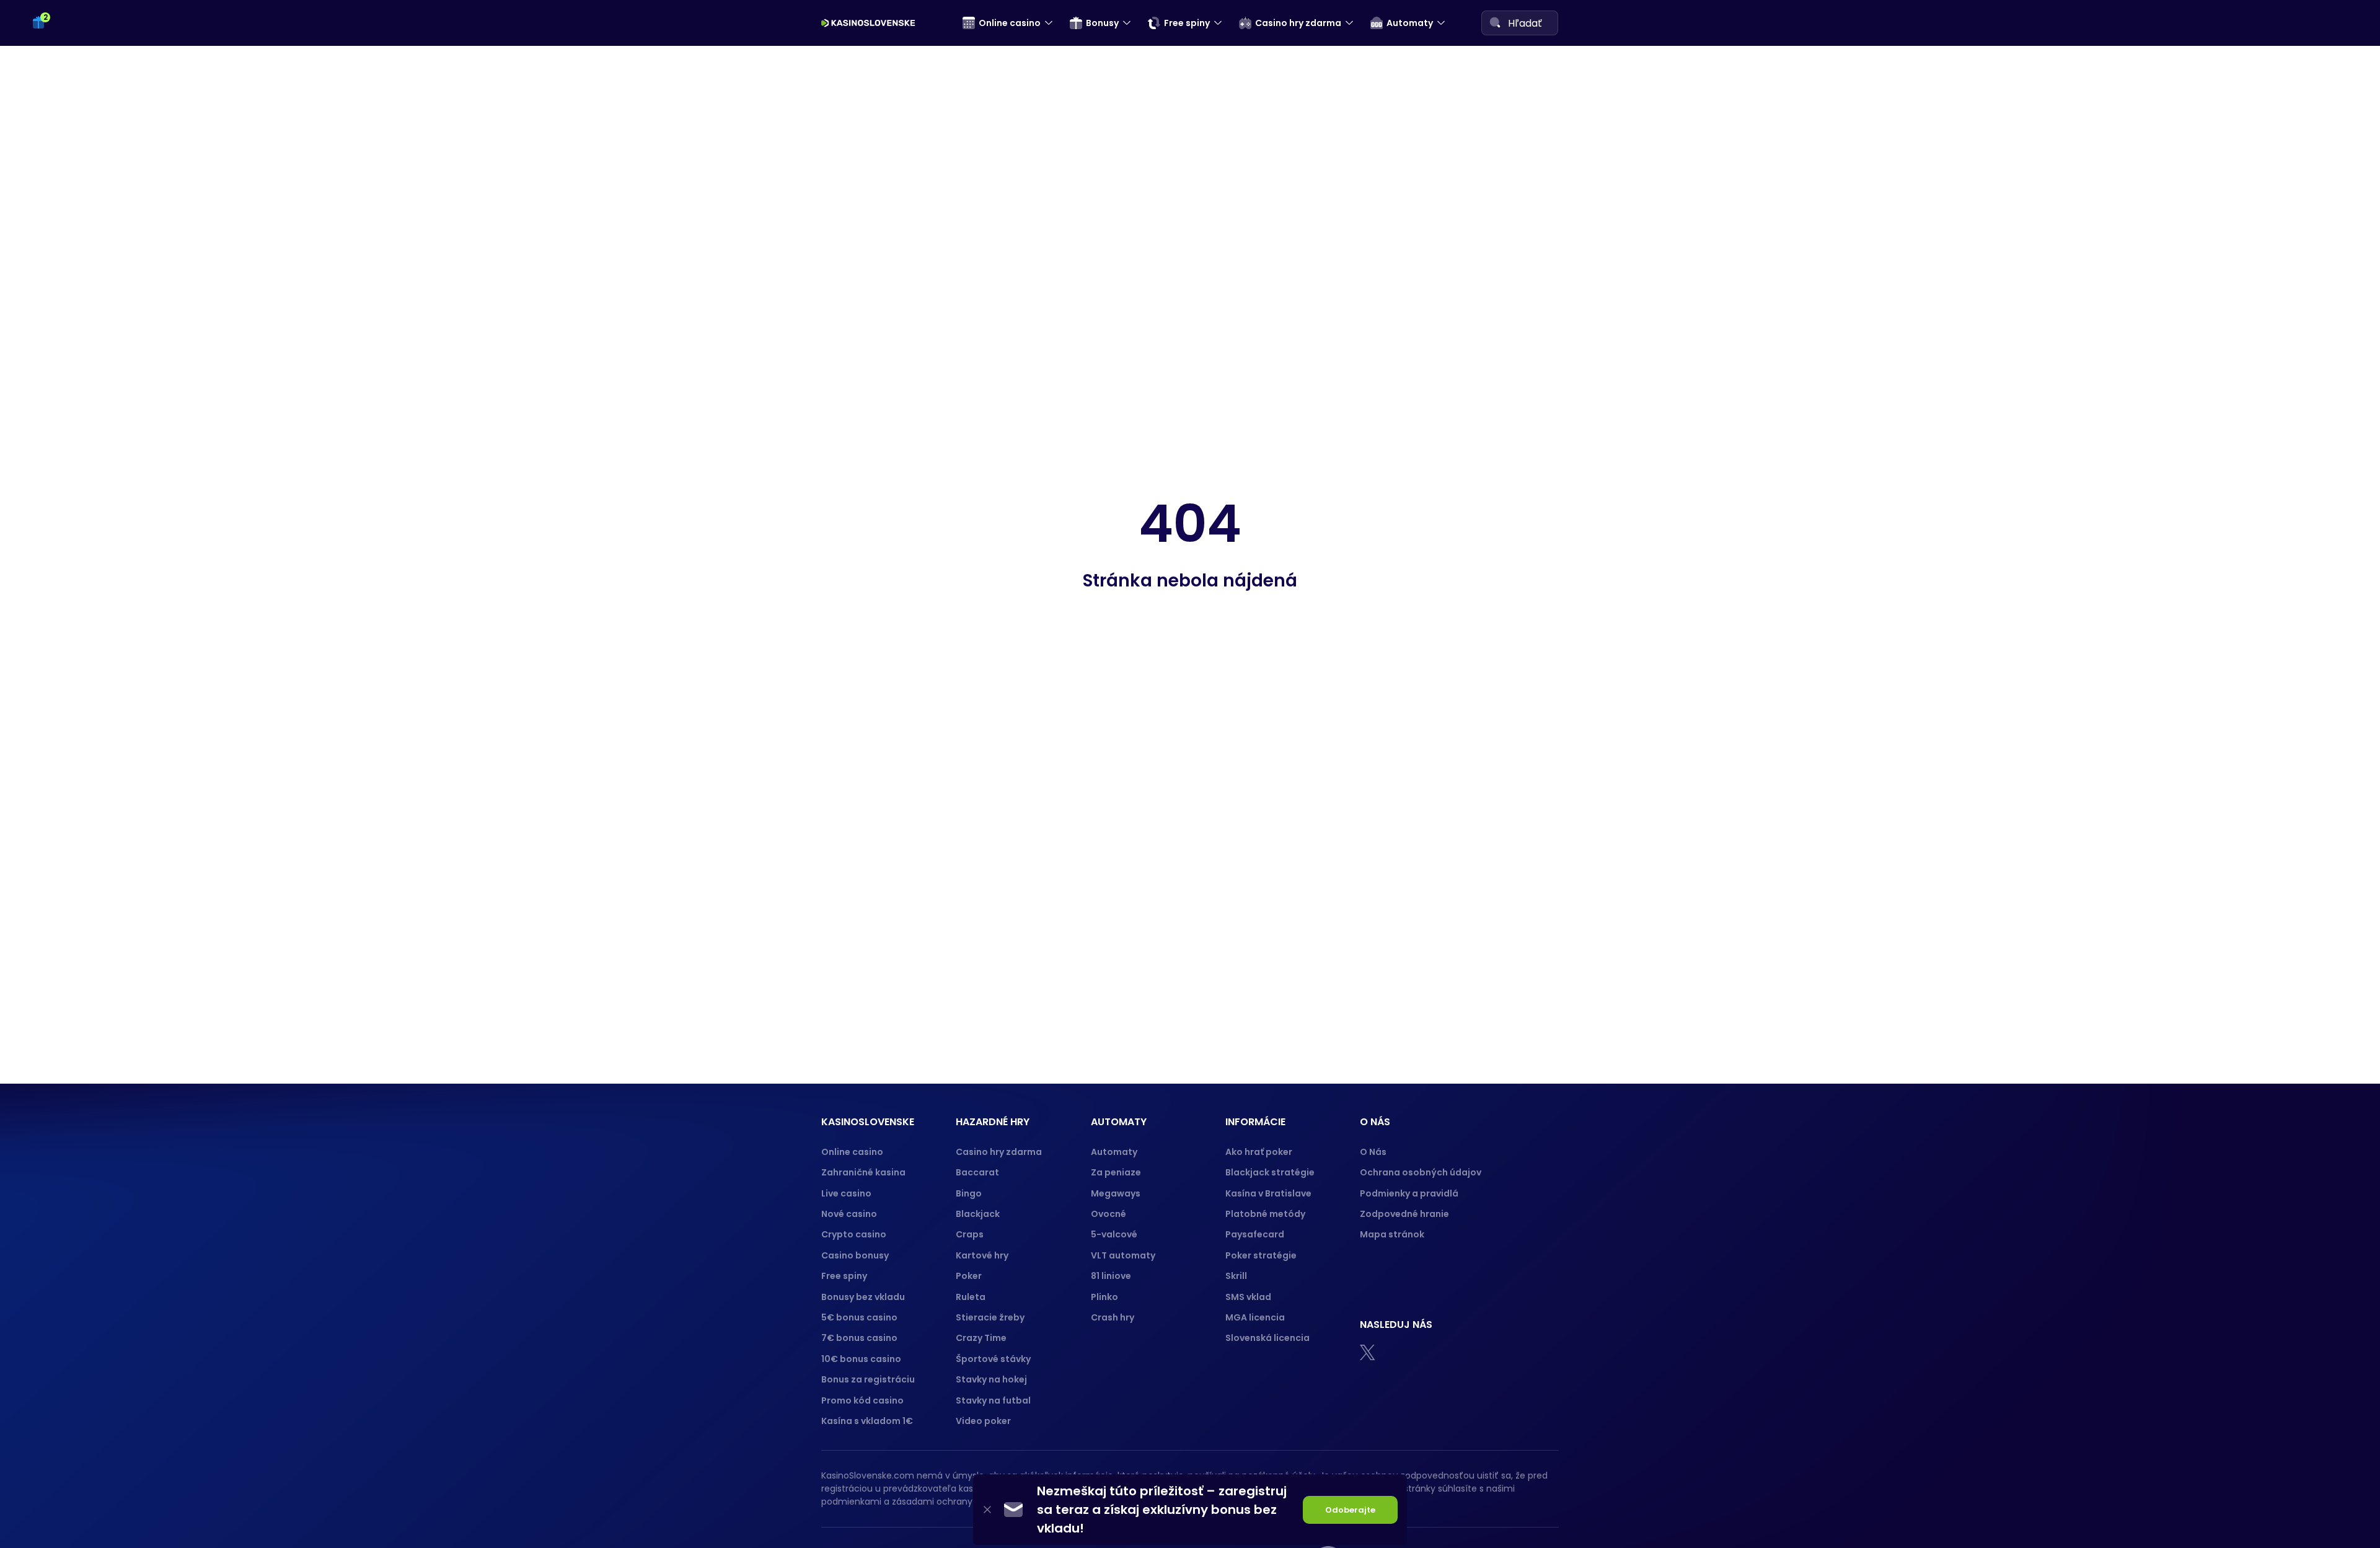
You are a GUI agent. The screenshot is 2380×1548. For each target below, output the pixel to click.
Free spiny (844, 1276)
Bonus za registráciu (868, 1379)
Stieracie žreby (990, 1317)
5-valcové (1114, 1234)
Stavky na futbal (993, 1400)
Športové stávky (993, 1359)
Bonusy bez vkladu (863, 1297)
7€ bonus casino (859, 1338)
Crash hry (1113, 1317)
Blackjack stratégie (1270, 1172)
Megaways (1116, 1193)
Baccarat (977, 1172)
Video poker (983, 1421)
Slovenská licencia (1267, 1338)
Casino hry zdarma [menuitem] (1298, 23)
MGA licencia (1255, 1317)
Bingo (969, 1193)
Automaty (1114, 1152)
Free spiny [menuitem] (1187, 23)
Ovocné (1108, 1214)
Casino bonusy (855, 1255)
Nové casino (849, 1214)
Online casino (852, 1152)
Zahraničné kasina (863, 1172)
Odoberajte (1350, 1510)
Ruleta (971, 1297)
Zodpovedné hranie (1404, 1214)
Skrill (1236, 1276)
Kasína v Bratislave (1268, 1193)
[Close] (987, 1510)
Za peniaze (1116, 1172)
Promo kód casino (862, 1400)
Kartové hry (982, 1255)
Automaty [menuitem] (1410, 23)
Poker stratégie (1261, 1255)
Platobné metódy (1265, 1214)
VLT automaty (1124, 1255)
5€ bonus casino (859, 1317)
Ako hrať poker (1259, 1152)
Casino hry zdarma (999, 1152)
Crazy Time (981, 1338)
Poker (969, 1276)
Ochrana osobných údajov (1421, 1172)
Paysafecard (1255, 1234)
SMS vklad (1248, 1297)
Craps (970, 1234)
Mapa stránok (1392, 1234)
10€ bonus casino (861, 1359)
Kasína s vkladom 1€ (867, 1421)
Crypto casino (854, 1234)
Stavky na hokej (991, 1379)
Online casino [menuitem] (1010, 23)
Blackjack (978, 1214)
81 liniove (1111, 1276)
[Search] (1495, 22)
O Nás (1373, 1152)
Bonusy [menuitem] (1102, 23)
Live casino (846, 1193)
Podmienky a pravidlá (1409, 1193)
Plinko (1104, 1297)
